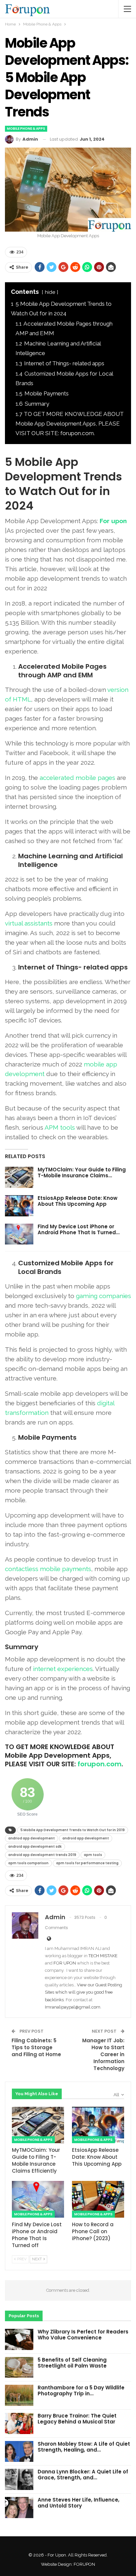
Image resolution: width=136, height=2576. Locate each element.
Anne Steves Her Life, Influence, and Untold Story (79, 2503)
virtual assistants (29, 923)
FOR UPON (65, 1963)
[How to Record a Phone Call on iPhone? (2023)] (98, 2199)
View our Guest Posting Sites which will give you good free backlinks (84, 1992)
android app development (86, 1838)
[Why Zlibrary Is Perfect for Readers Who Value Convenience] (19, 2339)
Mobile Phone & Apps (26, 129)
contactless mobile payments (48, 1569)
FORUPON (84, 2564)
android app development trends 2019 (42, 1855)
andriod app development (32, 1838)
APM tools (60, 1127)
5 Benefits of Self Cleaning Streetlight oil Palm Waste (72, 2363)
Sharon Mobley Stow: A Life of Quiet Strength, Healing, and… (84, 2447)
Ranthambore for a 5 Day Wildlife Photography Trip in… (81, 2391)
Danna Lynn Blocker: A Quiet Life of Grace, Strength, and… (83, 2475)
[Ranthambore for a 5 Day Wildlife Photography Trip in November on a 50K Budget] (19, 2395)
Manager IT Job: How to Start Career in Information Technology (103, 2054)
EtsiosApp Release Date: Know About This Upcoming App (78, 1201)
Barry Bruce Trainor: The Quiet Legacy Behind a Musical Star (77, 2419)
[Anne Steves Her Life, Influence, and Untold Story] (19, 2508)
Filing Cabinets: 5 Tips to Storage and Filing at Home (36, 2047)
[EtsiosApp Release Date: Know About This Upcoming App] (19, 1206)
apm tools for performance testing (87, 1863)
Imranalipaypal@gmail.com (73, 2007)
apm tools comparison (28, 1863)
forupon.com (100, 1764)
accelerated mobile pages (77, 778)
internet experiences (63, 1669)
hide (50, 292)
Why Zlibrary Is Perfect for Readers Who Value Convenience (83, 2335)
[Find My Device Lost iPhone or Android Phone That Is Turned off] (19, 1234)
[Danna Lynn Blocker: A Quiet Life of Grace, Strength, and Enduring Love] (19, 2479)
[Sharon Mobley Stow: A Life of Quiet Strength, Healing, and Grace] (19, 2452)
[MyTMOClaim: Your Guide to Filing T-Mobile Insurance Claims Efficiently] (19, 1177)
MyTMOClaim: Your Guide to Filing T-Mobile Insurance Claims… (82, 1173)
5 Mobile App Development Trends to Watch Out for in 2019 (73, 1830)
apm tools (93, 1855)
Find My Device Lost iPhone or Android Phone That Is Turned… (79, 1229)
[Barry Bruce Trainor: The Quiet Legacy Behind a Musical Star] (19, 2423)
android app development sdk (35, 1847)
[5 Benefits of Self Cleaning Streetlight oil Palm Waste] (19, 2368)
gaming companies (103, 1296)
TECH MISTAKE (103, 1956)
